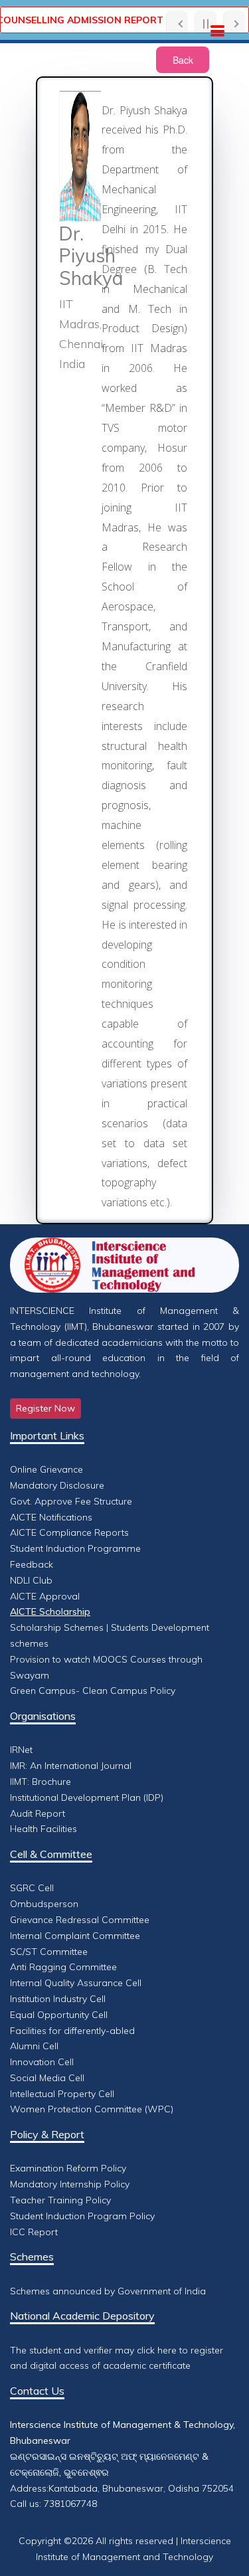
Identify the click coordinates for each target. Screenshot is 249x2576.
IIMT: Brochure (41, 1782)
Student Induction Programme (75, 1548)
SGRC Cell (32, 1888)
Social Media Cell (47, 2078)
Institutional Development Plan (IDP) (87, 1797)
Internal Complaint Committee (75, 1936)
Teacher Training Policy (60, 2200)
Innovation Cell (42, 2062)
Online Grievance (46, 1469)
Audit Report (38, 1813)
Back (183, 60)
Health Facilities (43, 1829)
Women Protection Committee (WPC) (92, 2109)
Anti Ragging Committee (63, 1967)
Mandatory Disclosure (57, 1485)
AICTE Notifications (51, 1517)
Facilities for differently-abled (72, 2031)
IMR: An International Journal (71, 1766)
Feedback (32, 1564)
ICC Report (34, 2232)
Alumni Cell (34, 2046)
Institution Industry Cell (58, 1999)
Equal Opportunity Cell (59, 2015)
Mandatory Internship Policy (70, 2184)
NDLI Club (31, 1580)
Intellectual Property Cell (62, 2094)
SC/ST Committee (49, 1952)
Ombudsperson (44, 1904)
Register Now (45, 1408)
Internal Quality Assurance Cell (76, 1983)
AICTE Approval (45, 1596)
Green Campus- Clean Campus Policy (93, 1691)
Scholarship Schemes (57, 1627)
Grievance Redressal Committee (80, 1920)
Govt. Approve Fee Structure (71, 1501)
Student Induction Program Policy (82, 2216)
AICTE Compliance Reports (69, 1532)
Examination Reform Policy (68, 2168)
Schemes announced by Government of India (108, 2291)
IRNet (21, 1750)
